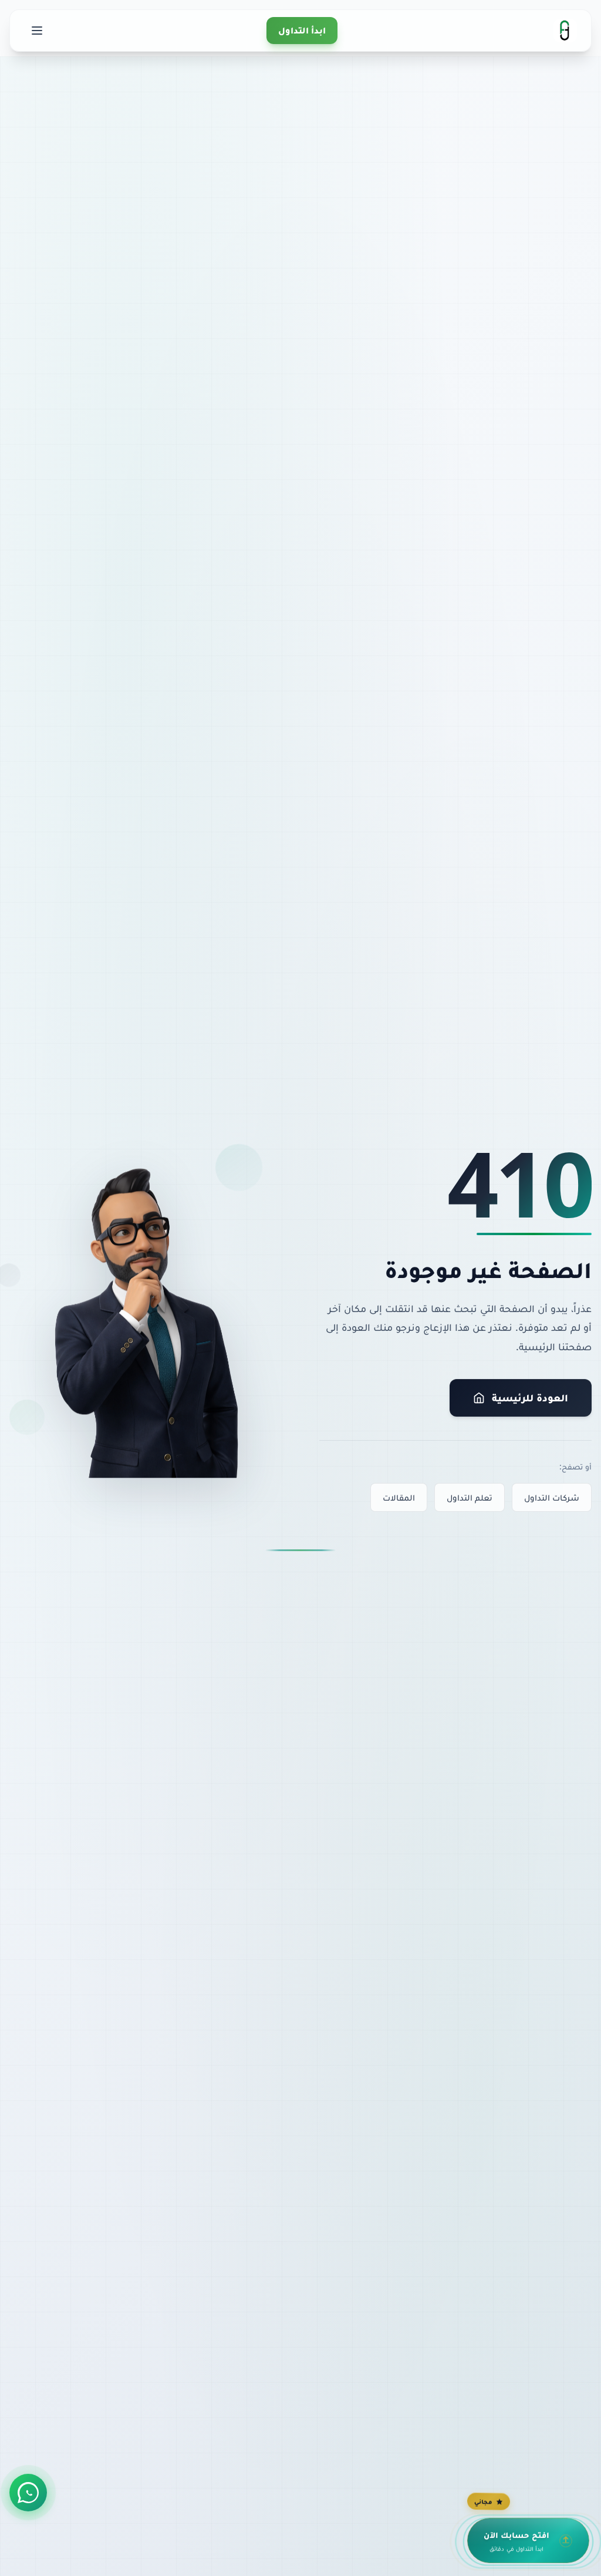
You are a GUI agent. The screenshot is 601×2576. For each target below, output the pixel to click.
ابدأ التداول (302, 30)
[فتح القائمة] (37, 31)
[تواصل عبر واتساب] (28, 2493)
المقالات (399, 1497)
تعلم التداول (470, 1497)
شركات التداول (552, 1497)
